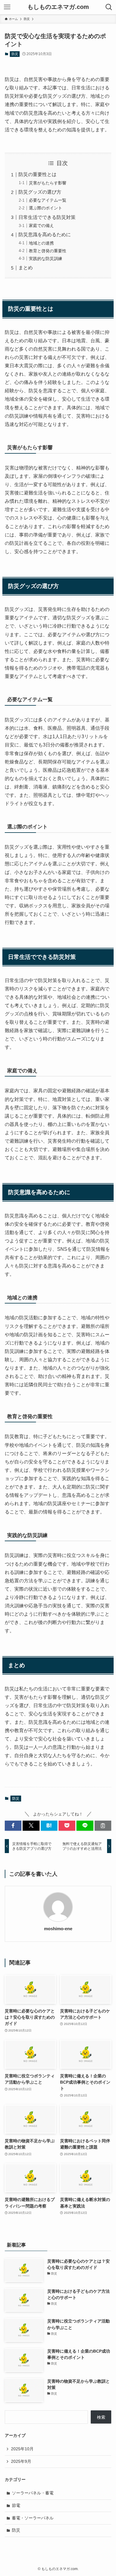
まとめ (26, 268)
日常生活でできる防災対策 (47, 217)
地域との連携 (41, 243)
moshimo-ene (58, 1929)
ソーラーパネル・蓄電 (33, 2493)
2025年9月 (21, 2461)
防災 (15, 54)
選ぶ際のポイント (46, 208)
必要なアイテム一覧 (48, 200)
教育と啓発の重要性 (48, 251)
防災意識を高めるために (45, 235)
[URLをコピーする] (103, 1826)
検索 (101, 2417)
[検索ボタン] (109, 7)
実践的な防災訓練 (46, 259)
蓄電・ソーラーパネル (33, 2518)
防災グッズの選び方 (40, 192)
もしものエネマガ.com (58, 7)
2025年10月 (22, 2449)
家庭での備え (41, 225)
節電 (16, 2505)
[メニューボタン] (7, 7)
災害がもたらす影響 (48, 183)
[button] (13, 1826)
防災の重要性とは (37, 174)
